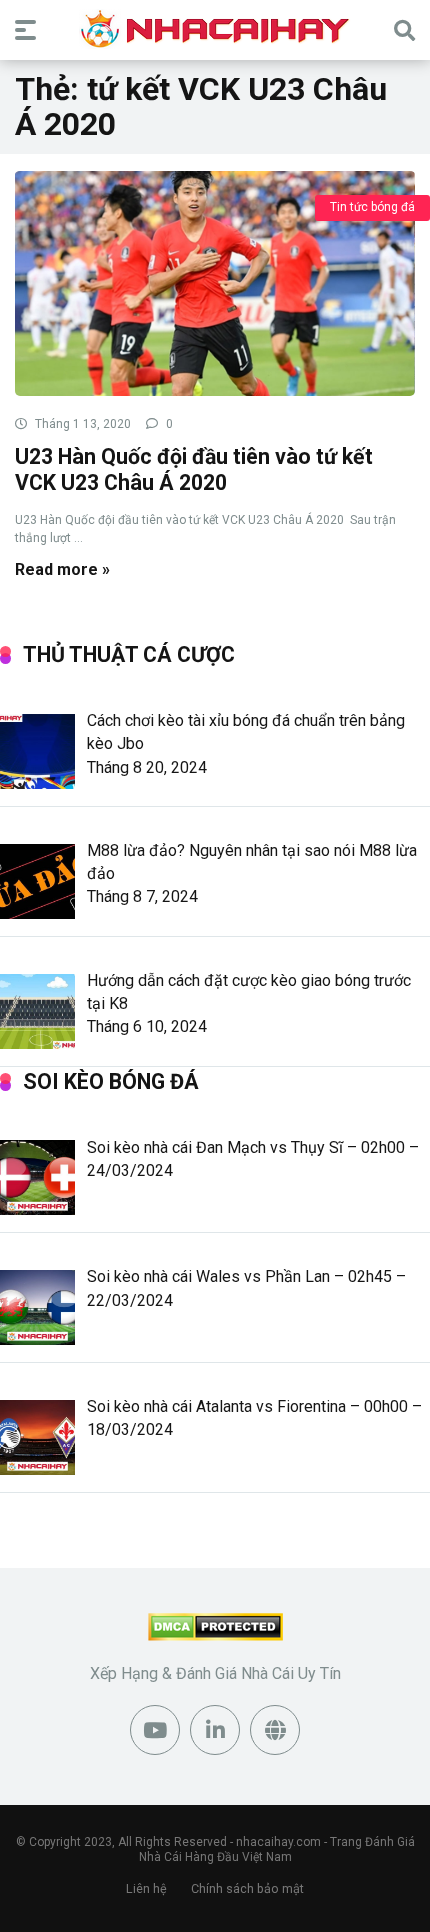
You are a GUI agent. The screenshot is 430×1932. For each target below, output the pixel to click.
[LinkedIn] (215, 1730)
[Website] (275, 1730)
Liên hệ (146, 1888)
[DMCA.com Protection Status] (215, 1635)
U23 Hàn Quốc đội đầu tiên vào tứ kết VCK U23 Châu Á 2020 (194, 470)
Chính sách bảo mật (247, 1888)
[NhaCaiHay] (215, 29)
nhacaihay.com (278, 1842)
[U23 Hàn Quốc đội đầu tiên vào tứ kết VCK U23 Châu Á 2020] (215, 282)
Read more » (62, 569)
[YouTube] (155, 1730)
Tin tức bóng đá (372, 207)
